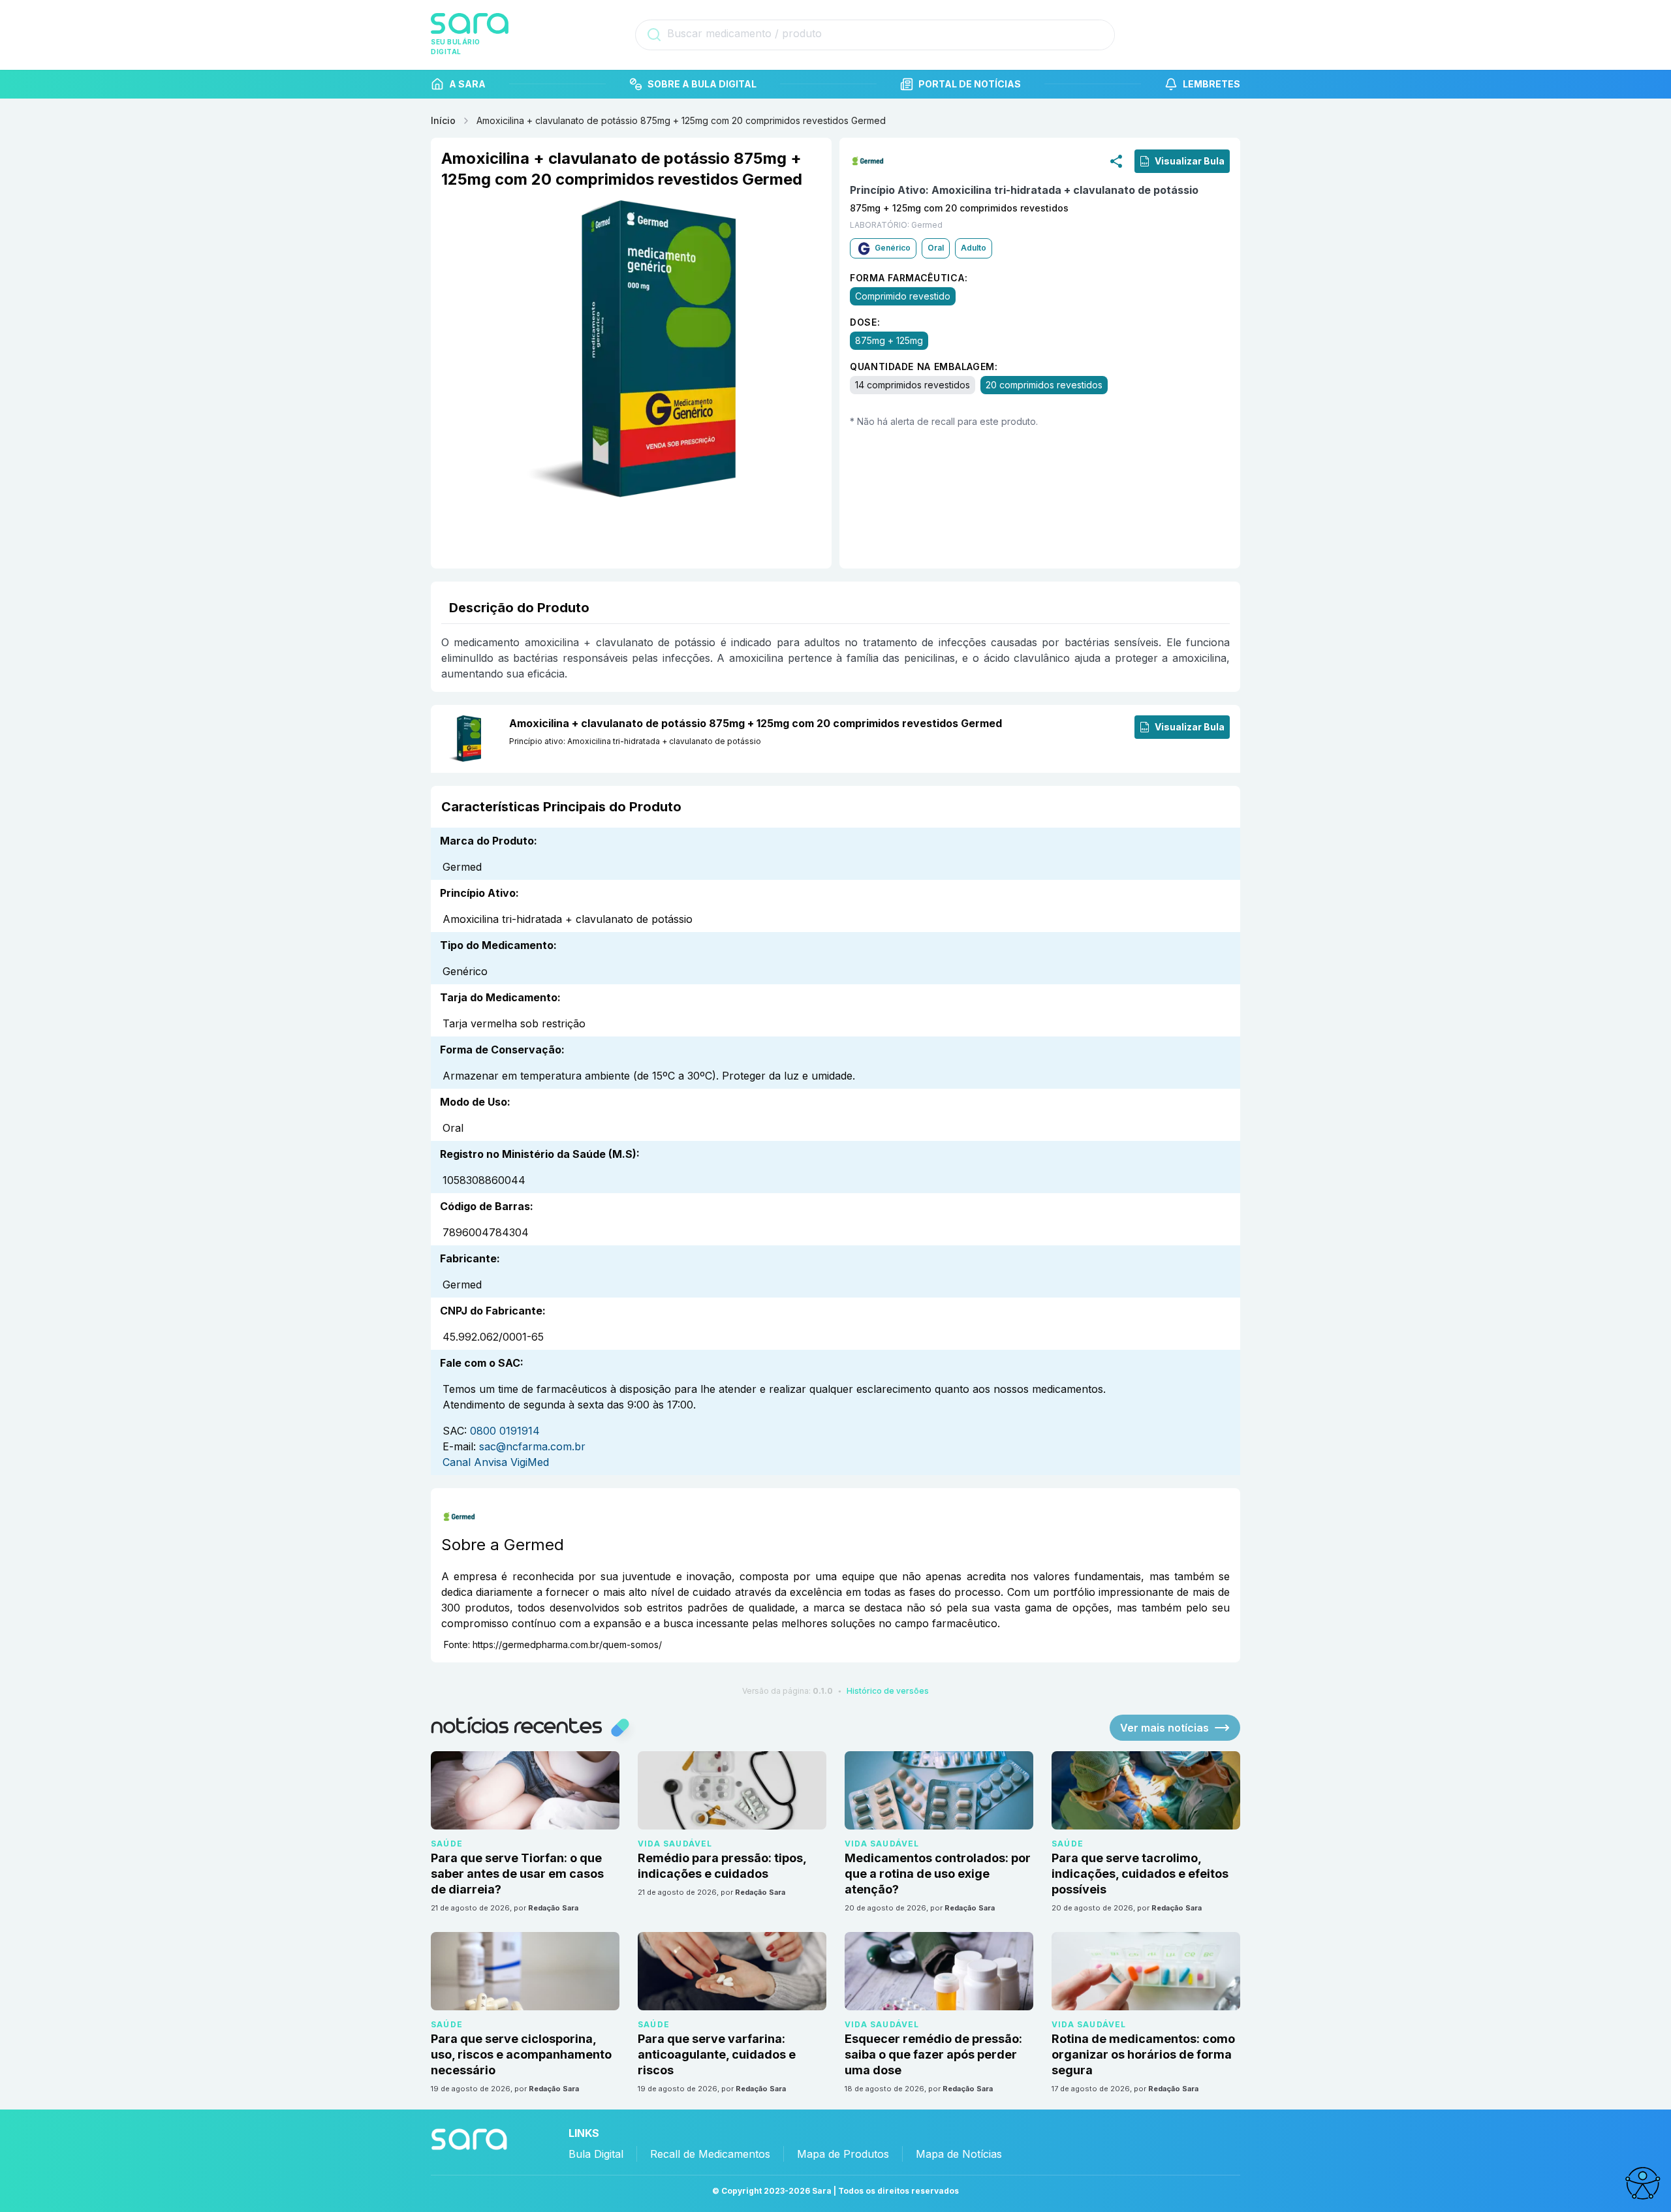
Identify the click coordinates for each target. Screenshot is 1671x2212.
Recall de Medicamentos (710, 2154)
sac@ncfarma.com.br (532, 1446)
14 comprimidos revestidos (913, 384)
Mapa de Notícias (959, 2154)
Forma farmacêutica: (909, 277)
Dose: (865, 321)
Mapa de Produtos (843, 2154)
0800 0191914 (505, 1431)
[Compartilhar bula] (1116, 161)
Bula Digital (596, 2154)
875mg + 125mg (889, 340)
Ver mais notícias (1164, 1728)
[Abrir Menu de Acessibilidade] (1642, 2183)
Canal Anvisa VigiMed (496, 1462)
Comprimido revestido (903, 295)
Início (443, 120)
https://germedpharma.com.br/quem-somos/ (567, 1644)
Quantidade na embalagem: (924, 366)
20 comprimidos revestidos (1044, 384)
